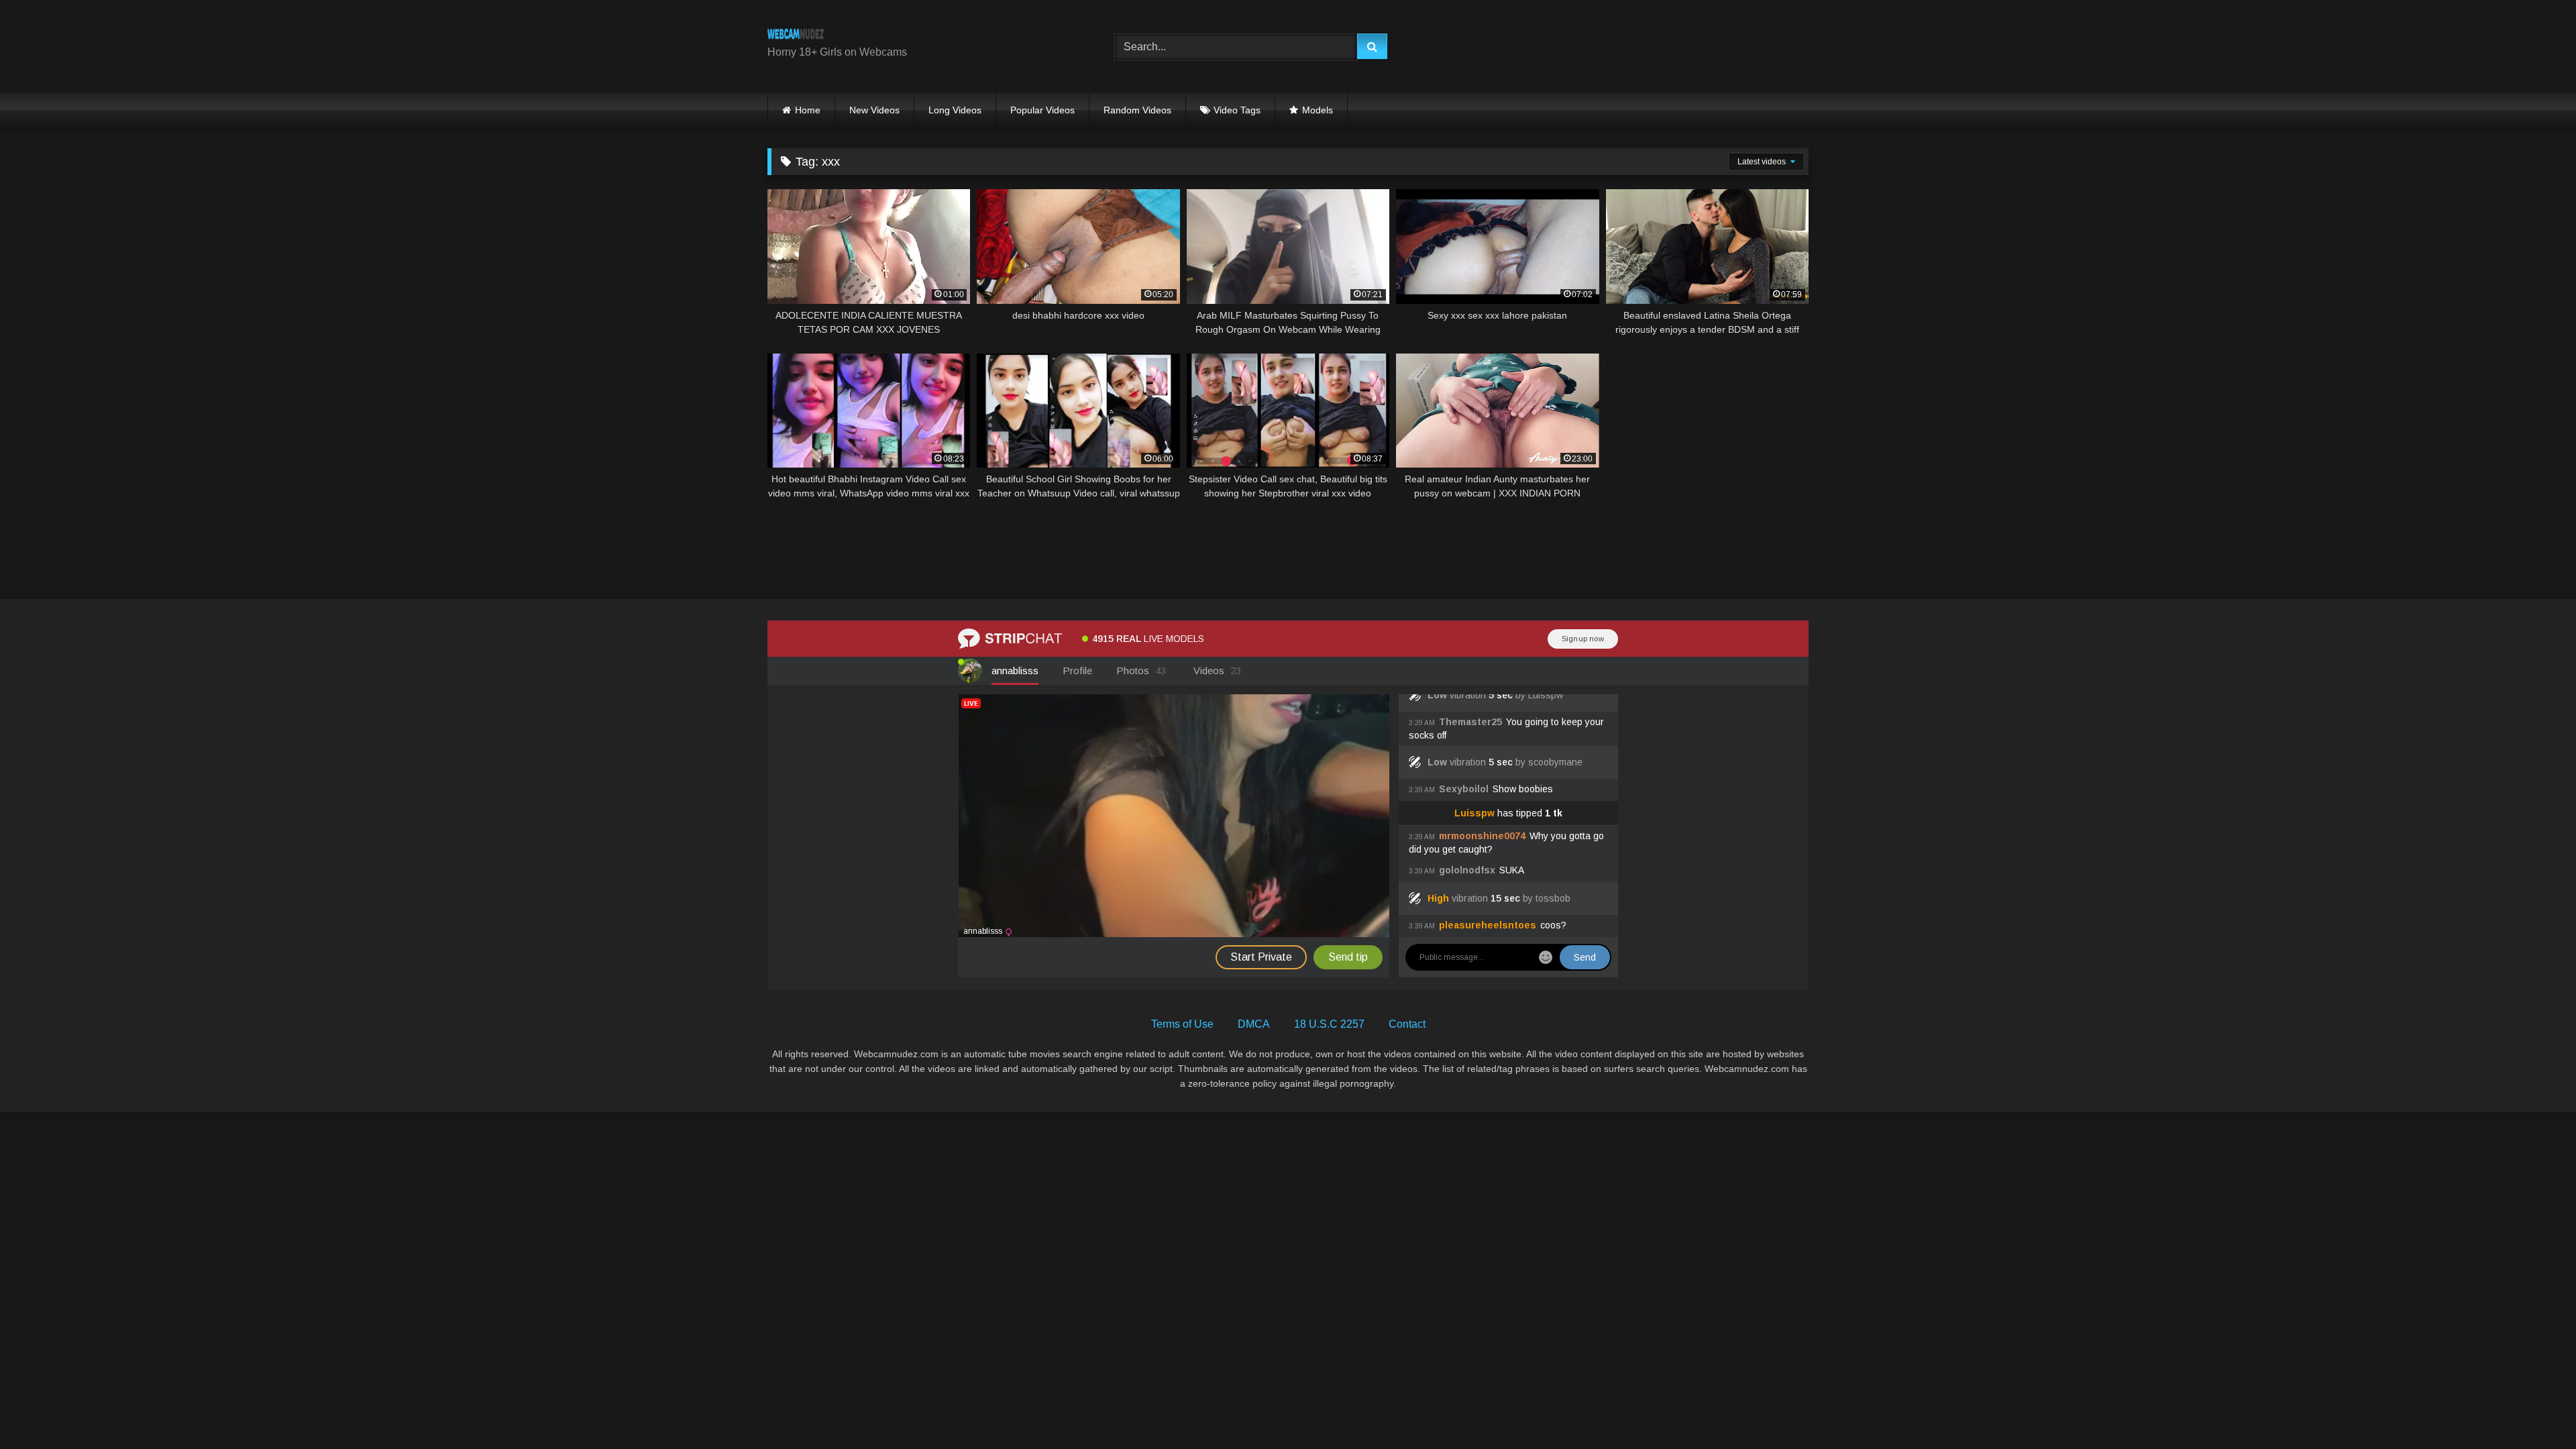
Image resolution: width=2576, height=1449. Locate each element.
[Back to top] (2534, 1409)
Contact (1407, 1024)
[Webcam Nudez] (796, 36)
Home (808, 110)
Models (1318, 110)
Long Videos (955, 110)
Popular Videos (1042, 110)
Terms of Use (1182, 1024)
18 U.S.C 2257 (1329, 1024)
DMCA (1254, 1024)
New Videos (874, 110)
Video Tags (1237, 110)
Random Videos (1137, 110)
